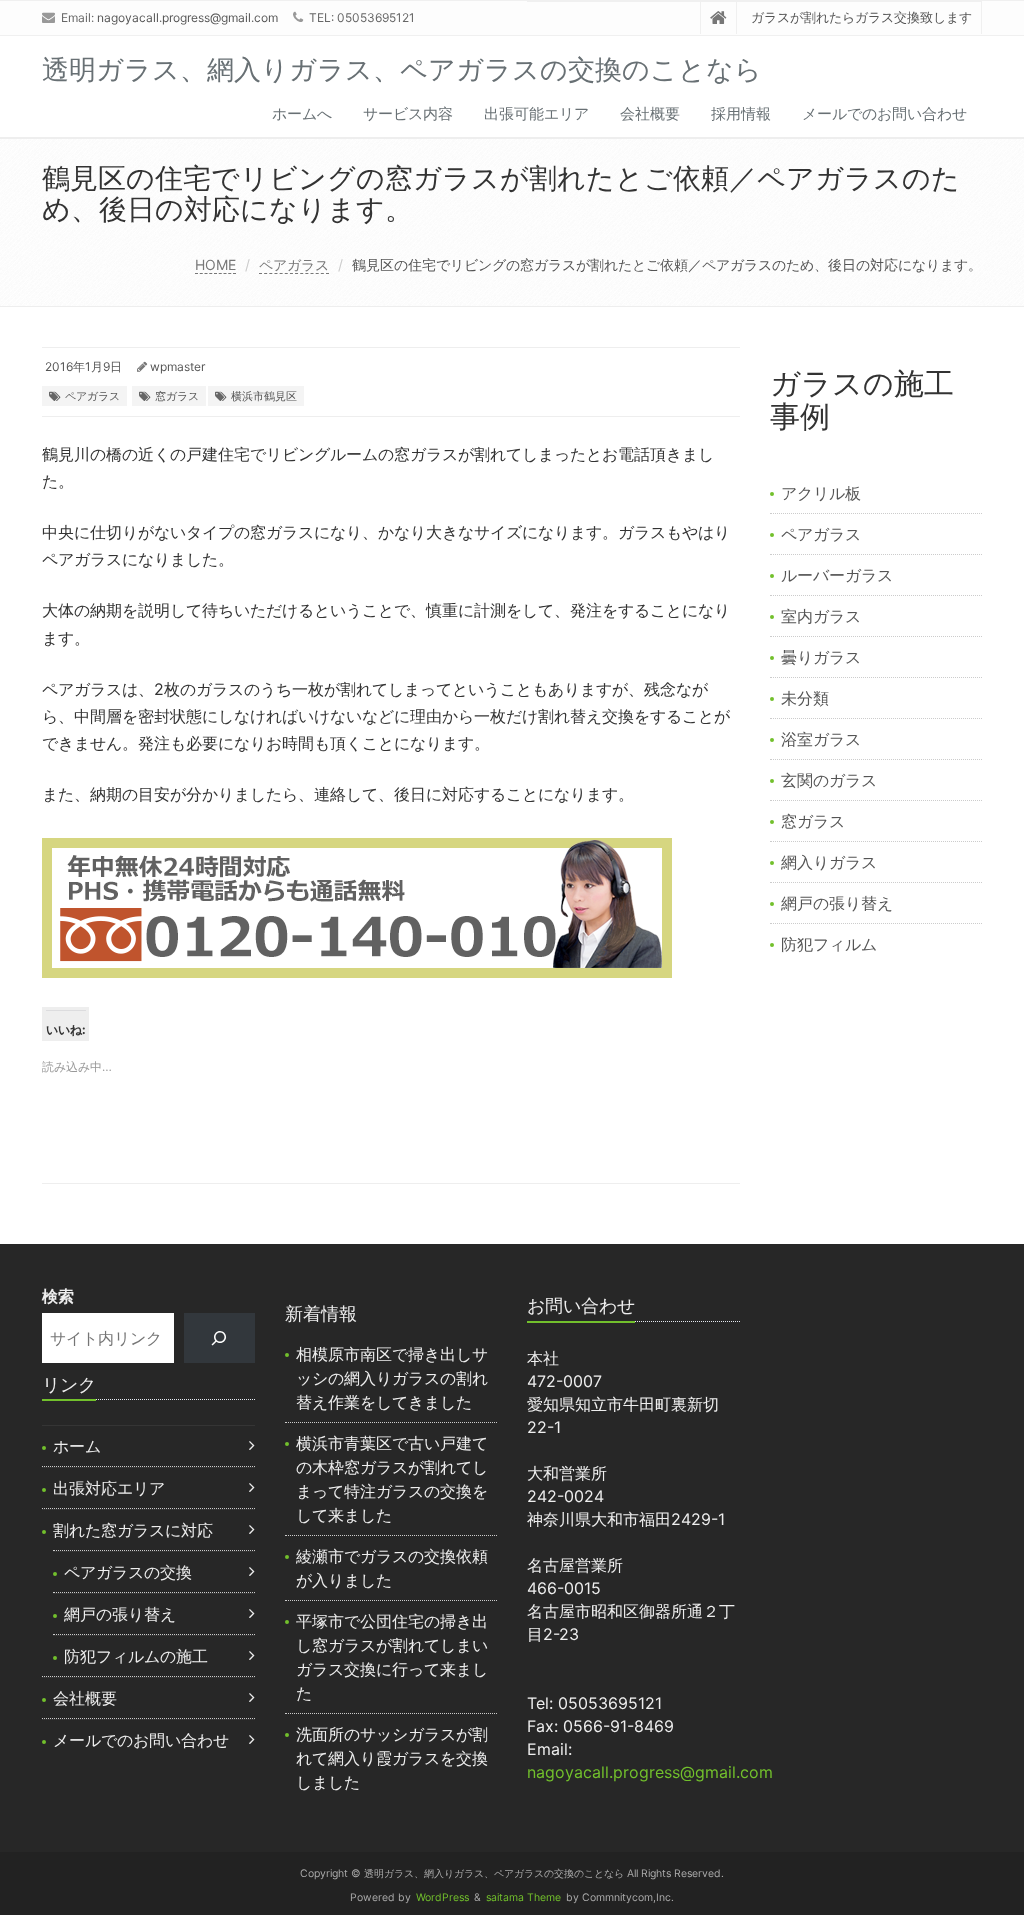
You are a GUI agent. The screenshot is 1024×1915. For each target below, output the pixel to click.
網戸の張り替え (837, 903)
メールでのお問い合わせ (884, 113)
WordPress (442, 1897)
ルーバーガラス (837, 575)
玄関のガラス (829, 780)
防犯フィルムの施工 (136, 1656)
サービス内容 (408, 113)
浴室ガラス (821, 739)
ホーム (77, 1446)
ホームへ (302, 113)
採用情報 (741, 113)
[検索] (219, 1337)
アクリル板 (821, 493)
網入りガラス (829, 862)
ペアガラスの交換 (128, 1572)
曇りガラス (821, 657)
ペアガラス (294, 264)
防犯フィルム (829, 944)
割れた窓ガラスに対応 (133, 1530)
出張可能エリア (536, 113)
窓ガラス (177, 396)
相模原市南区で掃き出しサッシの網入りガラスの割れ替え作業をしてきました (392, 1378)
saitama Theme (523, 1897)
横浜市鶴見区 (264, 396)
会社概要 (650, 113)
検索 (58, 1296)
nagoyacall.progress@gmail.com (187, 17)
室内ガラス (821, 616)
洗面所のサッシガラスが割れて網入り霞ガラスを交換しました (392, 1758)
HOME (215, 264)
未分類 (805, 698)
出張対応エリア (109, 1488)
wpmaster (177, 366)
